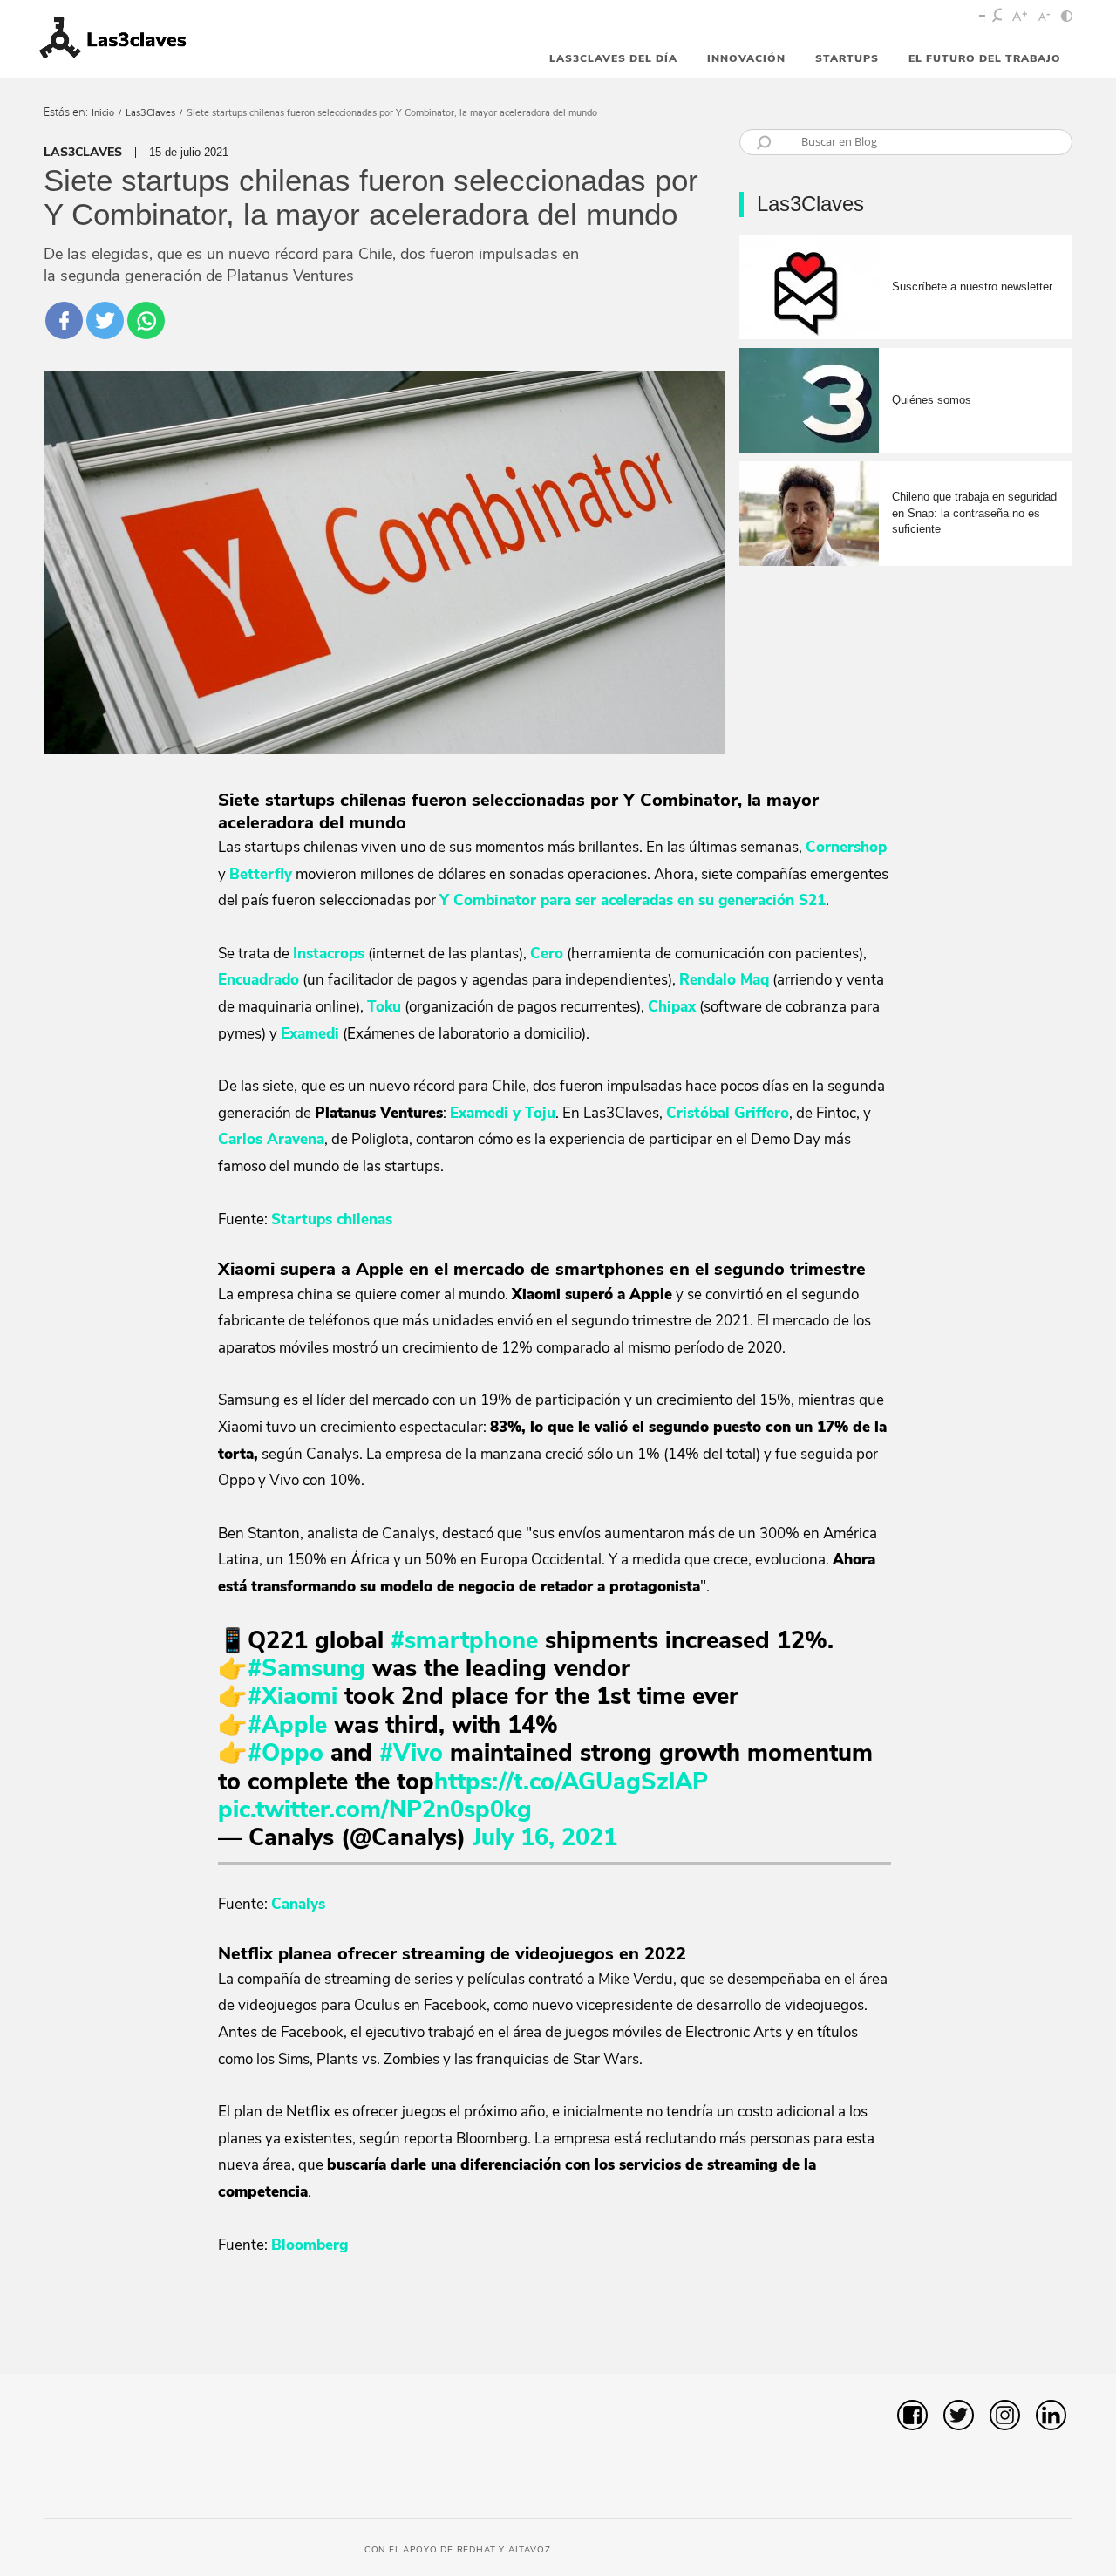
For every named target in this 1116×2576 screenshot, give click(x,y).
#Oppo (286, 1753)
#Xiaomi (293, 1697)
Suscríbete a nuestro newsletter (972, 286)
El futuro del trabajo (985, 58)
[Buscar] (998, 17)
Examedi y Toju (503, 1113)
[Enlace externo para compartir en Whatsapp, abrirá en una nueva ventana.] (146, 320)
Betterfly (261, 874)
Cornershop (846, 847)
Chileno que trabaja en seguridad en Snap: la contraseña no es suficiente (974, 512)
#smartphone (464, 1641)
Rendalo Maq (724, 980)
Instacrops (329, 954)
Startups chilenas (332, 1220)
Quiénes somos (932, 400)
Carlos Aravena (271, 1139)
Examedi (310, 1034)
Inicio (103, 113)
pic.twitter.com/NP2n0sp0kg (375, 1810)
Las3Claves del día (613, 58)
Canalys (298, 1904)
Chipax (672, 1007)
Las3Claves (150, 113)
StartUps (847, 58)
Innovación (746, 58)
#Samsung (306, 1669)
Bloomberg (310, 2245)
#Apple (287, 1725)
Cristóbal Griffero (728, 1113)
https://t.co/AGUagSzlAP (571, 1782)
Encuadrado (259, 980)
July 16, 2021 (545, 1838)
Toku (384, 1007)
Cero (547, 954)
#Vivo (411, 1753)
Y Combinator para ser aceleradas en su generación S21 (633, 900)
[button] (1034, 2331)
